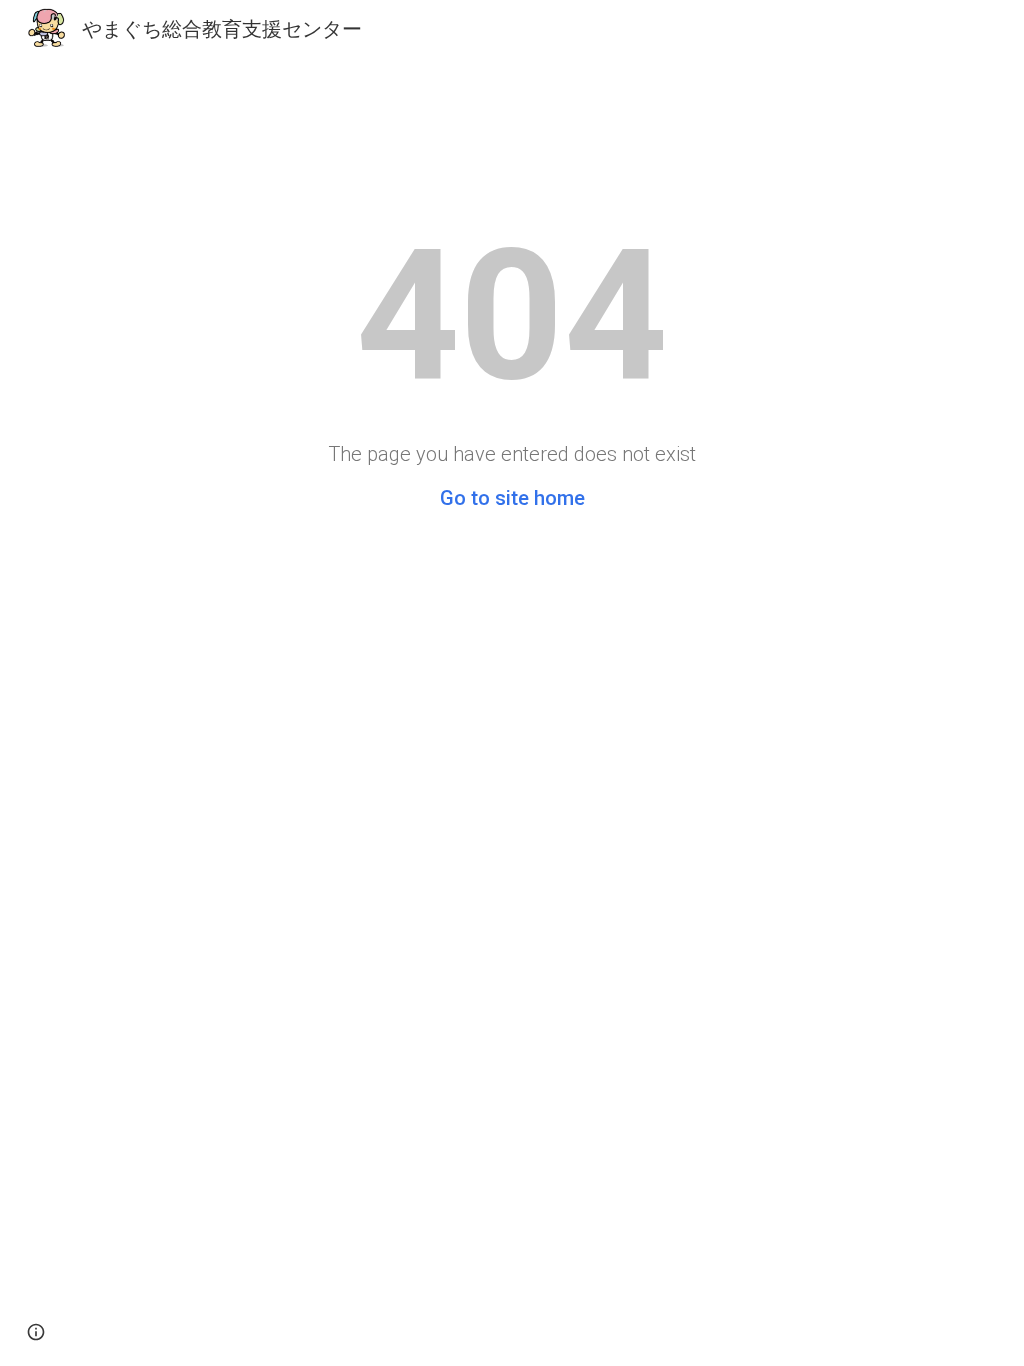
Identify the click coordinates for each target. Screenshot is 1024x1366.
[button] (36, 1332)
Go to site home (512, 498)
